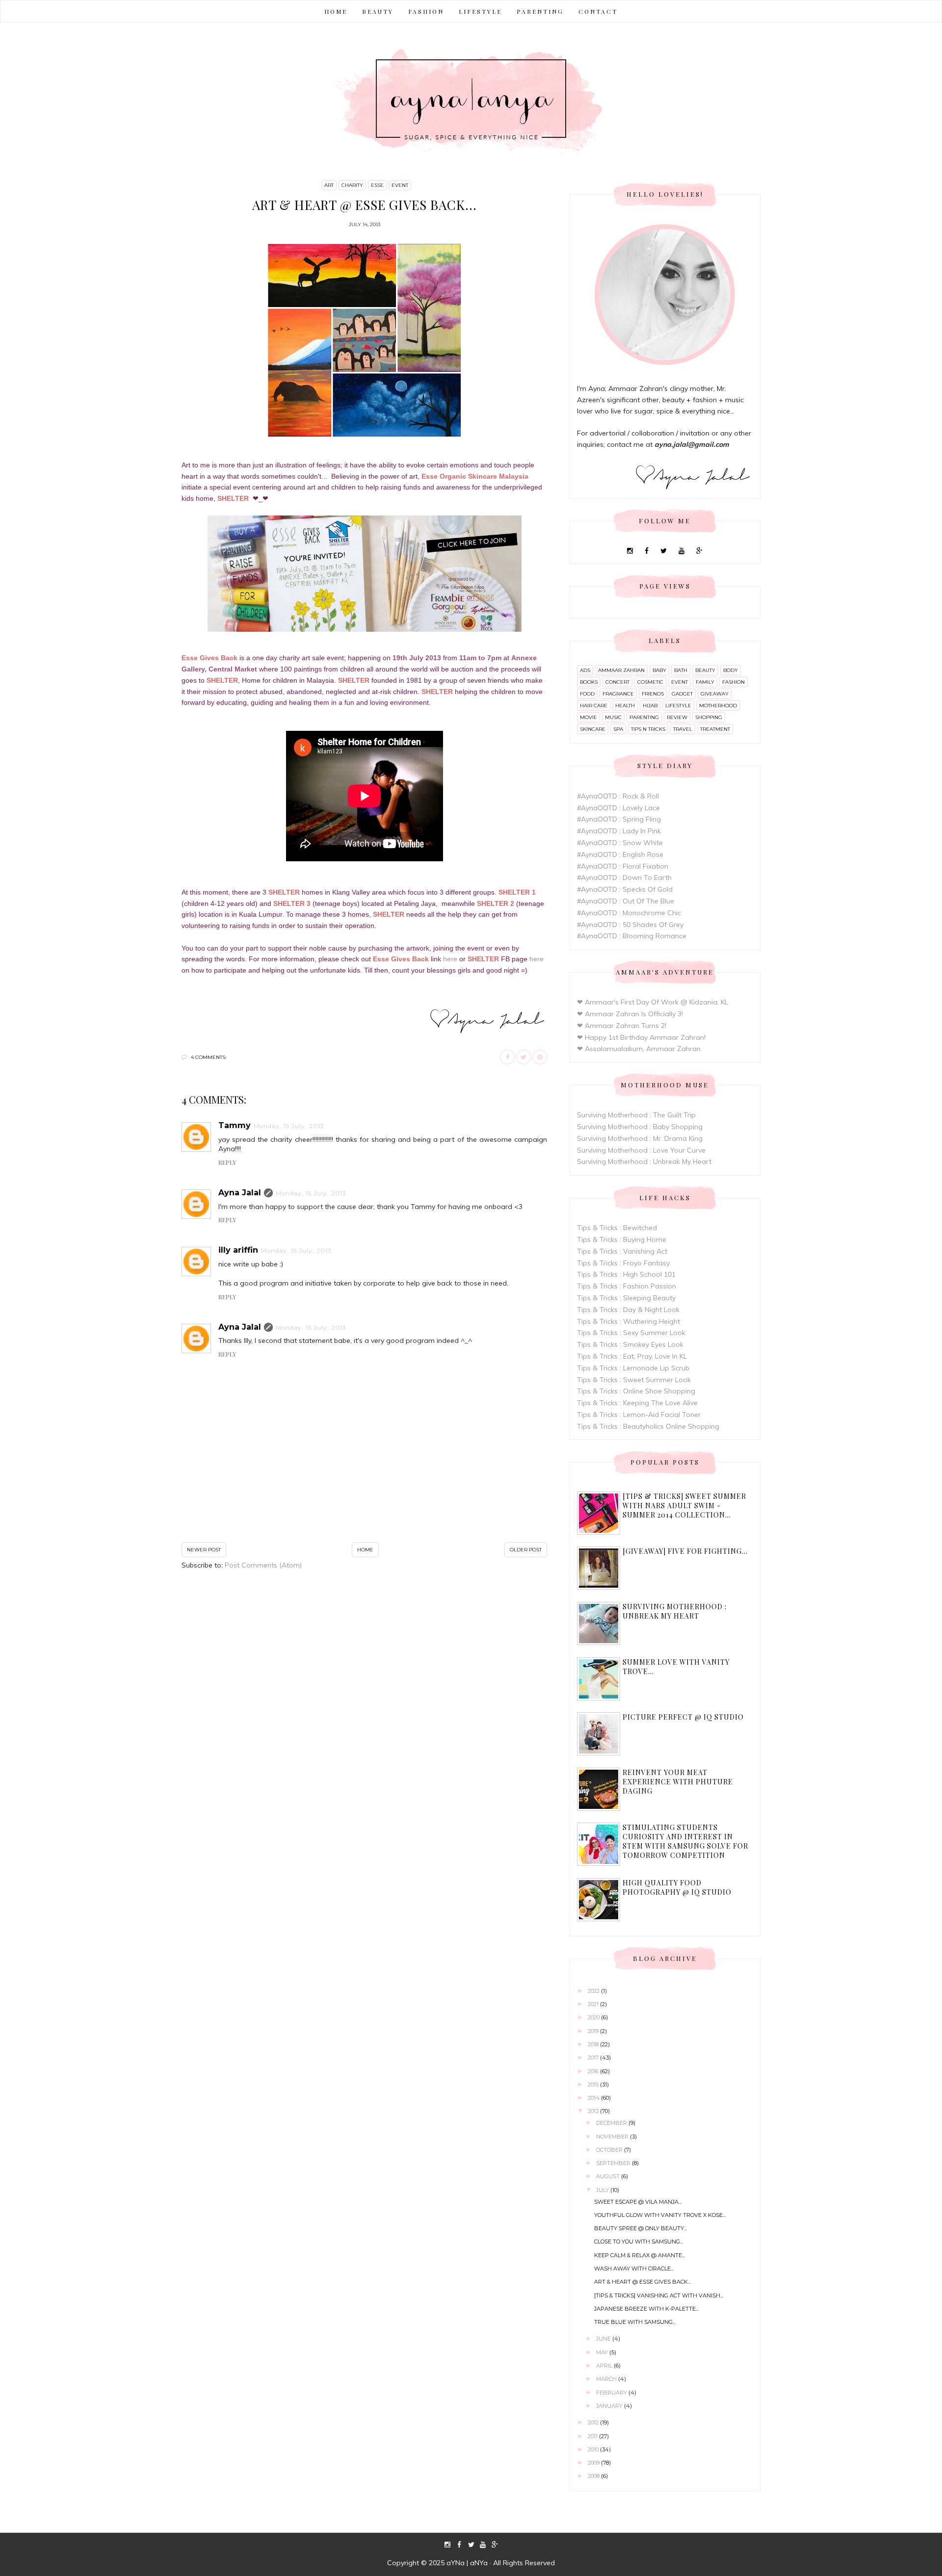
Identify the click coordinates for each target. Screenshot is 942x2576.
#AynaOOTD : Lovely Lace (618, 808)
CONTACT (598, 11)
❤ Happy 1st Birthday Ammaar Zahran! (641, 1037)
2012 (594, 2422)
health (625, 706)
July (603, 2190)
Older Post (526, 1550)
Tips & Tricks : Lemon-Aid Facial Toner (639, 1415)
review (677, 717)
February (612, 2393)
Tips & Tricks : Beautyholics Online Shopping (648, 1426)
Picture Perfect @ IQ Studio (683, 1717)
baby (659, 670)
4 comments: (209, 1057)
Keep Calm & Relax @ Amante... (640, 2255)
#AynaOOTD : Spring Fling (619, 819)
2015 (594, 2085)
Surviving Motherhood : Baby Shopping (640, 1127)
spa (618, 729)
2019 (594, 2031)
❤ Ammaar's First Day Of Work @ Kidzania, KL (653, 1002)
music (613, 717)
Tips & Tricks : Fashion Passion (627, 1286)
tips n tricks (648, 729)
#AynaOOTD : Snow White (620, 843)
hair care (594, 706)
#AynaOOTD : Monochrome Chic (629, 913)
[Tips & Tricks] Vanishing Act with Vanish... (659, 2295)
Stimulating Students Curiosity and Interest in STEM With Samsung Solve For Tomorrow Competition (685, 1841)
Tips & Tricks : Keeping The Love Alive (637, 1403)
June (604, 2339)
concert (617, 682)
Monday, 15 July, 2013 (289, 1126)
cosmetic (650, 682)
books (589, 682)
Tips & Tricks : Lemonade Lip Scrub (633, 1368)
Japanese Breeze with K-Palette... (646, 2309)
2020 (594, 2017)
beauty (705, 670)
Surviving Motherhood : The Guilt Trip (636, 1115)
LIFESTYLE (480, 11)
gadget (682, 694)
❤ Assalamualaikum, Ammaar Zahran (639, 1049)
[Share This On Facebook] (507, 1057)
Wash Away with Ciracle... (634, 2268)
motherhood (718, 706)
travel (683, 729)
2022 (594, 1991)
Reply (227, 1162)
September (614, 2163)
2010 (594, 2449)
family (705, 682)
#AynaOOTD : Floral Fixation (623, 866)
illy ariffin (238, 1250)
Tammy (235, 1125)
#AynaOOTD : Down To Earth (624, 877)
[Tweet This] (523, 1057)
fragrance (618, 694)
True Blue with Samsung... (635, 2322)
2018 (594, 2044)
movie (589, 717)
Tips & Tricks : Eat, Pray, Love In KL (632, 1356)
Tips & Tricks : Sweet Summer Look (634, 1380)
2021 (594, 2004)
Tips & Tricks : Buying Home (622, 1239)
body (731, 670)
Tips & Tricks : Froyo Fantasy (623, 1263)
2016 (594, 2071)
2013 (594, 2111)
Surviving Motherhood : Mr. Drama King (640, 1138)
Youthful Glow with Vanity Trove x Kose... (660, 2215)
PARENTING (540, 11)
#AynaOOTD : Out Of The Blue (626, 901)
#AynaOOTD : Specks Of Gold (625, 889)
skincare (593, 729)
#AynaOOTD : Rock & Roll (618, 796)
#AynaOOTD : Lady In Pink (619, 831)
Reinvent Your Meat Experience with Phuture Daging (678, 1782)
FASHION (426, 11)
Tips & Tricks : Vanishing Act (622, 1251)
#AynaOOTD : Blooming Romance (632, 936)
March (607, 2379)
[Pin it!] (540, 1057)
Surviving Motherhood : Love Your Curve (641, 1150)
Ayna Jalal (240, 1193)
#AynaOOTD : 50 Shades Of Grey (630, 925)
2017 (594, 2058)
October (610, 2150)
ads (585, 670)
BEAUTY (378, 11)
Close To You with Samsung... (639, 2241)
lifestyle (678, 706)
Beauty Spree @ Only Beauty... (641, 2228)
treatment (715, 729)
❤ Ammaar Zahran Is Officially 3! (630, 1014)
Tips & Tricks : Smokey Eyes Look (630, 1344)
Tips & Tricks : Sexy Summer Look (631, 1333)
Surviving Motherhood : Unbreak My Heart (644, 1161)
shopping (709, 717)
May (603, 2352)
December (612, 2123)
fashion (733, 682)
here (450, 959)
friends (653, 694)
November (613, 2137)
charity (352, 185)
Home (336, 11)
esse (377, 185)
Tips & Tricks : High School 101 (626, 1274)
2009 (594, 2463)
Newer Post (204, 1550)
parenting (644, 717)
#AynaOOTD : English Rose (620, 854)
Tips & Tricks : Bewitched (617, 1228)
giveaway (715, 694)
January (610, 2406)
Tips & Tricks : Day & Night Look (628, 1310)
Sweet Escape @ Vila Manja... (638, 2202)
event (400, 185)
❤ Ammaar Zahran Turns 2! (622, 1026)
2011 (593, 2436)
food (587, 694)
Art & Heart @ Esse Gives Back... (642, 2282)
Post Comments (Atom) (263, 1565)
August (609, 2176)
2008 (594, 2476)
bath (681, 670)
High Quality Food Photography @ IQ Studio (677, 1887)
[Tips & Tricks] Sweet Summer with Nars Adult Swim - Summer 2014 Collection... (684, 1506)
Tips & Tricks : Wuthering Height (628, 1321)
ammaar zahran (621, 670)
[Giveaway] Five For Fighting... (685, 1551)
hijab (650, 706)
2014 (594, 2098)
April (605, 2366)
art (329, 185)
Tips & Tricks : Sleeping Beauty (626, 1298)
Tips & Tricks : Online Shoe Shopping (636, 1391)
